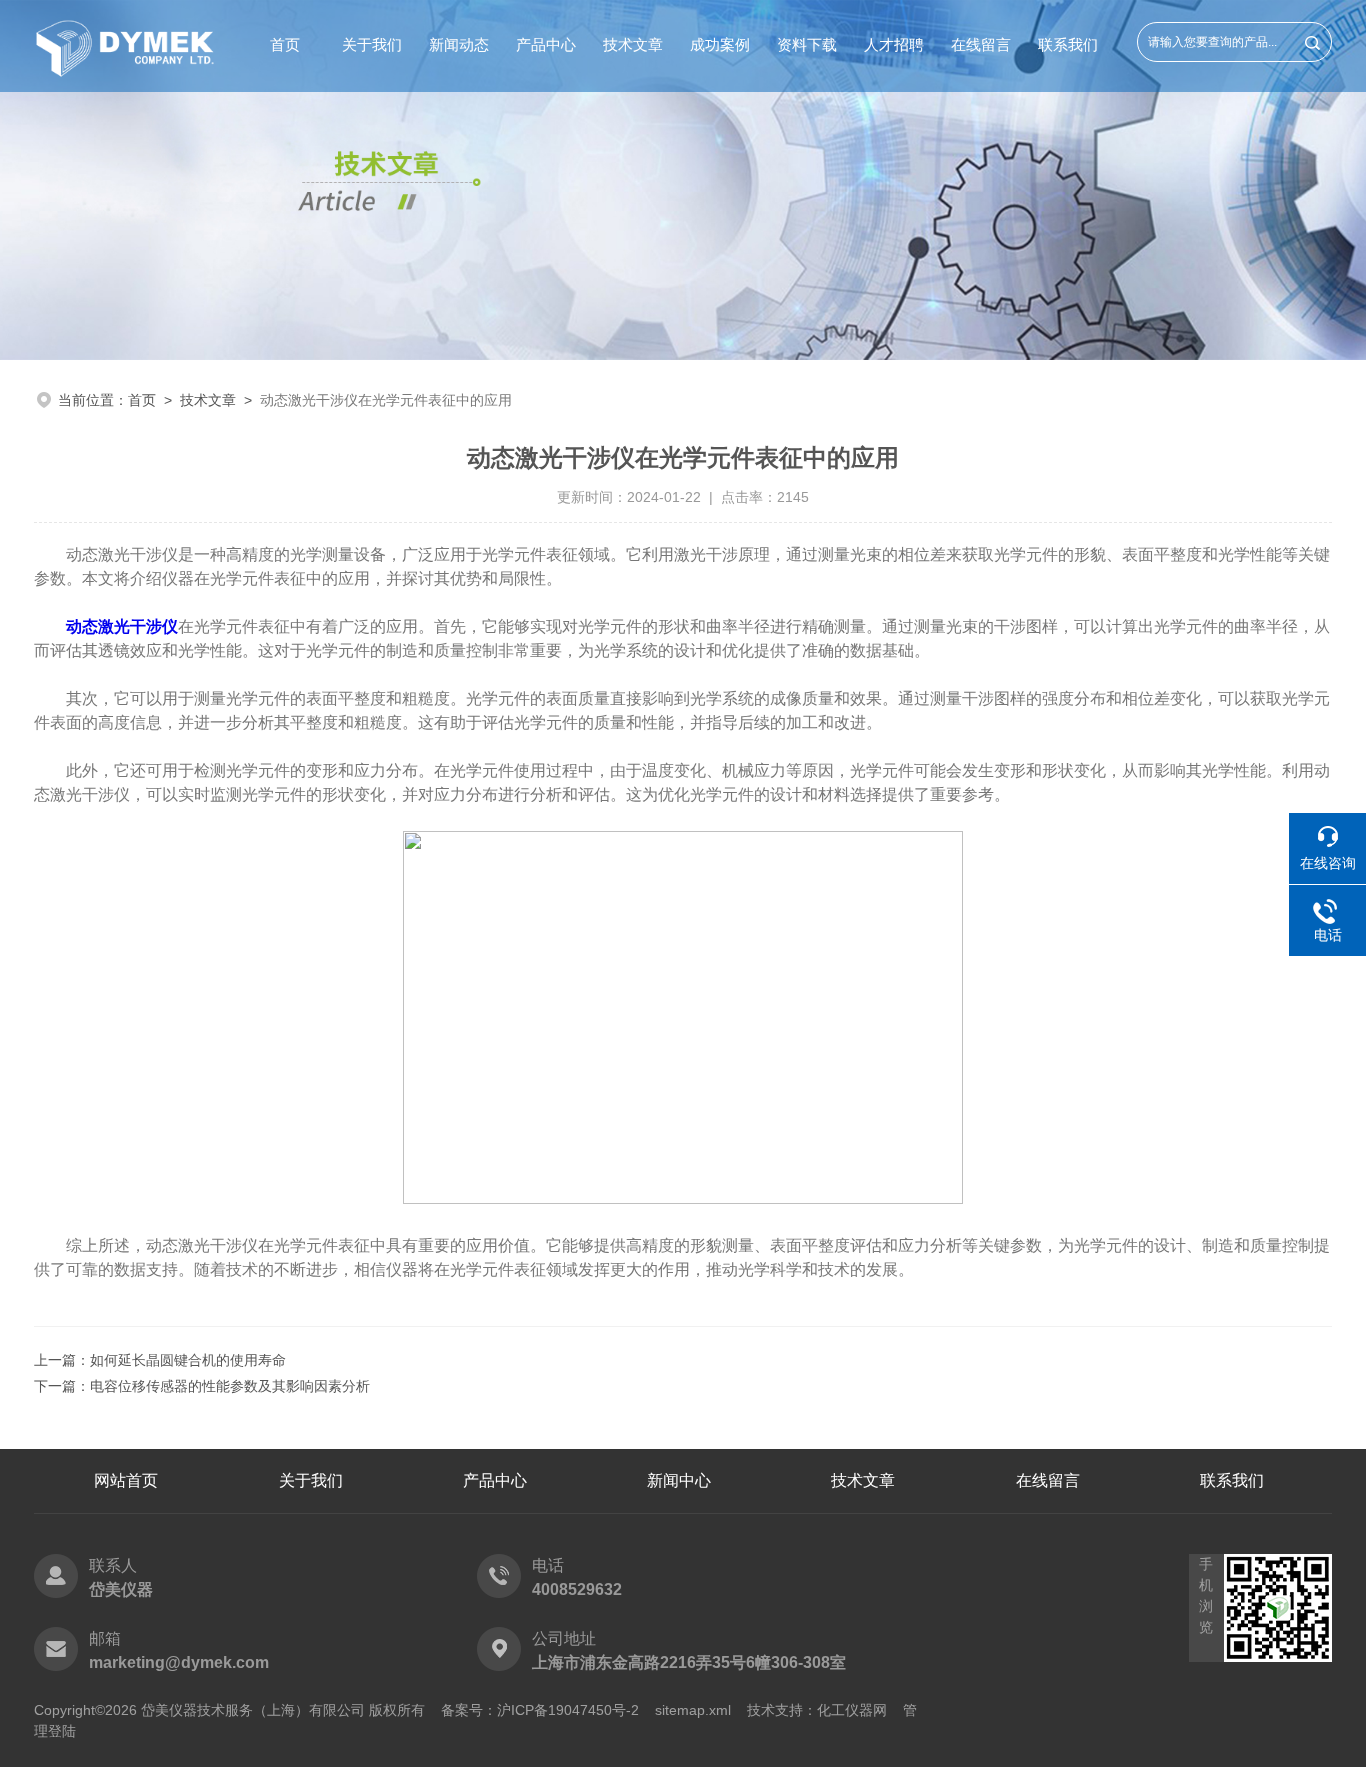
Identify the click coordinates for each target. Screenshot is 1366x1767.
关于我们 (372, 44)
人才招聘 (894, 44)
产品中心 (546, 44)
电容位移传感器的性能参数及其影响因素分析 (230, 1386)
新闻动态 (459, 44)
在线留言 (981, 44)
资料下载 (807, 44)
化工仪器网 (852, 1710)
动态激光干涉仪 (122, 626)
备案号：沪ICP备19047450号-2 (540, 1710)
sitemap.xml (693, 1710)
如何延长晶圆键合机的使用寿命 (188, 1360)
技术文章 (633, 44)
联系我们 (1068, 44)
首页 (285, 44)
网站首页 (126, 1480)
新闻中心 (679, 1480)
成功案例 (720, 44)
